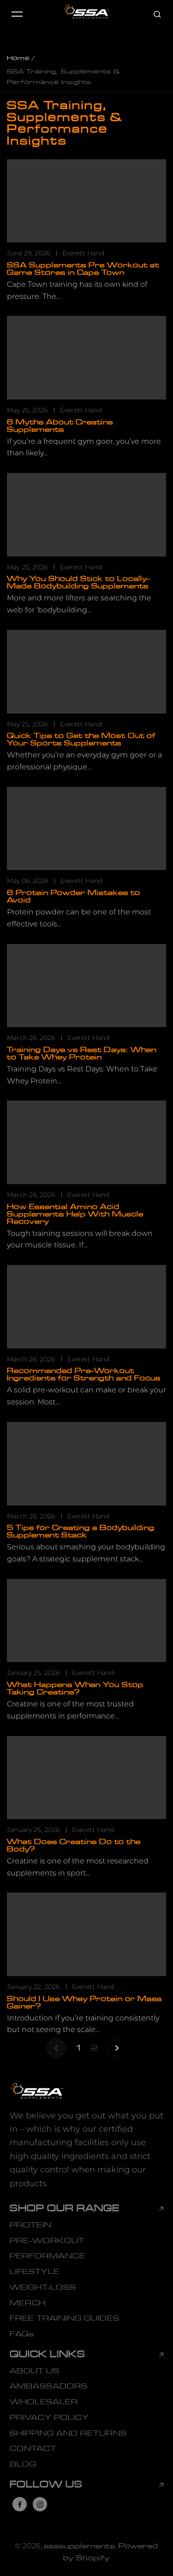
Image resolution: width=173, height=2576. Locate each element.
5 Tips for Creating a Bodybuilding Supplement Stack (81, 1531)
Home (18, 58)
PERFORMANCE (48, 2256)
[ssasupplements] (87, 14)
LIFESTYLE (35, 2272)
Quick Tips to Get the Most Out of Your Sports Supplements (81, 739)
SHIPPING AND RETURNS (68, 2433)
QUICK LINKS (48, 2355)
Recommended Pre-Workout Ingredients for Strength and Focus (84, 1374)
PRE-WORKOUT (47, 2241)
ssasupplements (80, 2546)
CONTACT (33, 2449)
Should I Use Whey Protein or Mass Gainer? (84, 2002)
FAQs (22, 2334)
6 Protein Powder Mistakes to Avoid (74, 896)
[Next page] (117, 2048)
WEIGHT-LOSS (43, 2287)
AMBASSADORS (49, 2386)
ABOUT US (35, 2371)
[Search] (157, 14)
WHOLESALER (44, 2402)
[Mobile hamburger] (17, 14)
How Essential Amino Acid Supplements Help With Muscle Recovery (75, 1214)
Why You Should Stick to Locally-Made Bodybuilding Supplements (78, 582)
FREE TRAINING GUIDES (65, 2318)
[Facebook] (20, 2504)
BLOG (23, 2464)
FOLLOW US (46, 2485)
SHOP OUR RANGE (65, 2209)
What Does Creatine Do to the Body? (74, 1845)
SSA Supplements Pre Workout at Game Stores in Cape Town (83, 269)
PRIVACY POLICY (49, 2418)
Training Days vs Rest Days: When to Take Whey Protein (82, 1053)
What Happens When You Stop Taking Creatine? (75, 1688)
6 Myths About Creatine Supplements (60, 426)
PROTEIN (31, 2225)
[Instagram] (40, 2504)
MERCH (28, 2303)
